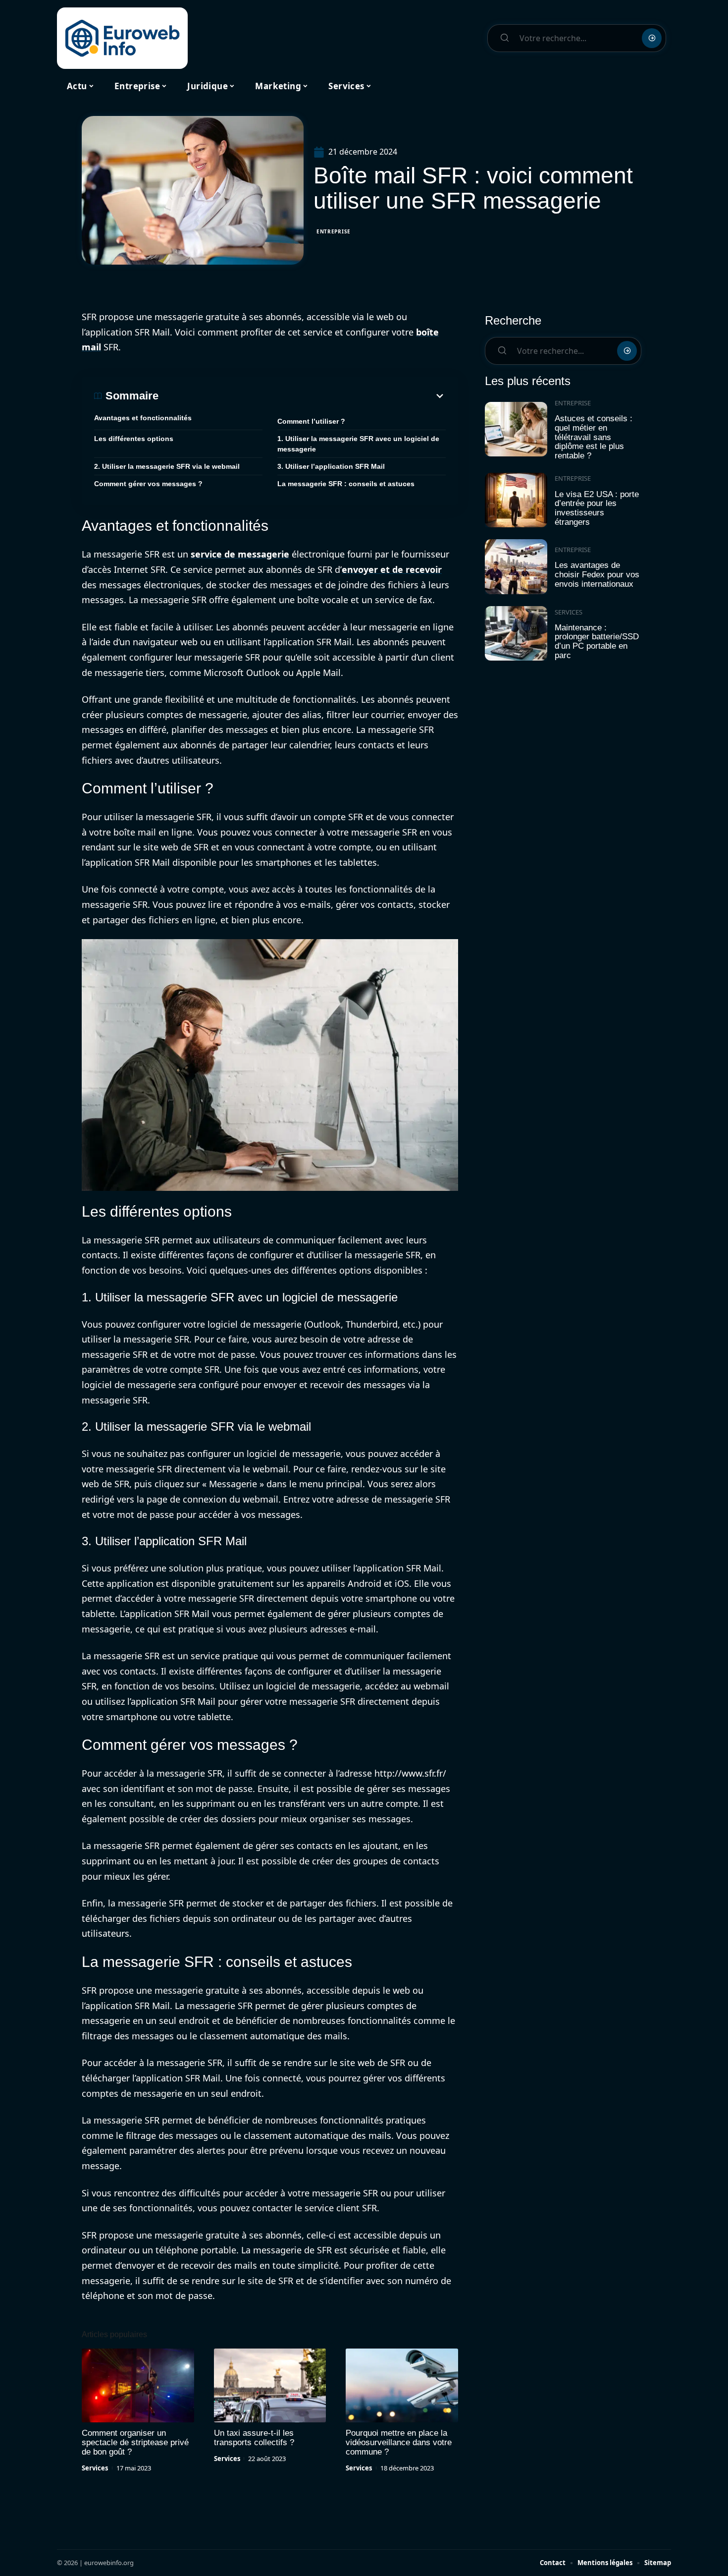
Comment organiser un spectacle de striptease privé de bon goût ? (135, 2442)
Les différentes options (134, 439)
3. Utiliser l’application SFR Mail (331, 466)
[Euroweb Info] (122, 38)
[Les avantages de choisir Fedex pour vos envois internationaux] (516, 567)
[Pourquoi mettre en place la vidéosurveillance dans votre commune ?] (402, 2386)
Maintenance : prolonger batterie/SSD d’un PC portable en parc (597, 642)
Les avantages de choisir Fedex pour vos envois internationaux (597, 574)
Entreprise (334, 231)
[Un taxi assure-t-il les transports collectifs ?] (270, 2386)
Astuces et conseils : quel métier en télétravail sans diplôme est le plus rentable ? (594, 437)
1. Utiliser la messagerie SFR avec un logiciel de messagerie (358, 444)
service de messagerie (240, 554)
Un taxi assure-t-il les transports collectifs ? (254, 2438)
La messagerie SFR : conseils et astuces (346, 484)
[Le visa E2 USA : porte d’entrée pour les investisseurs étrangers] (516, 500)
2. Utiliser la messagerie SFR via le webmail (167, 466)
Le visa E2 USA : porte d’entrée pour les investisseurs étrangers (597, 508)
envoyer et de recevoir (392, 569)
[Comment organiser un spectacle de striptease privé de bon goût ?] (138, 2386)
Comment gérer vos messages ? (148, 484)
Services (95, 2468)
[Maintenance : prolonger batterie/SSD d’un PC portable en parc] (516, 634)
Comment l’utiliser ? (311, 421)
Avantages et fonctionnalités (143, 418)
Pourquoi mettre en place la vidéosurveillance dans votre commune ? (399, 2442)
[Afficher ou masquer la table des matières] (302, 396)
